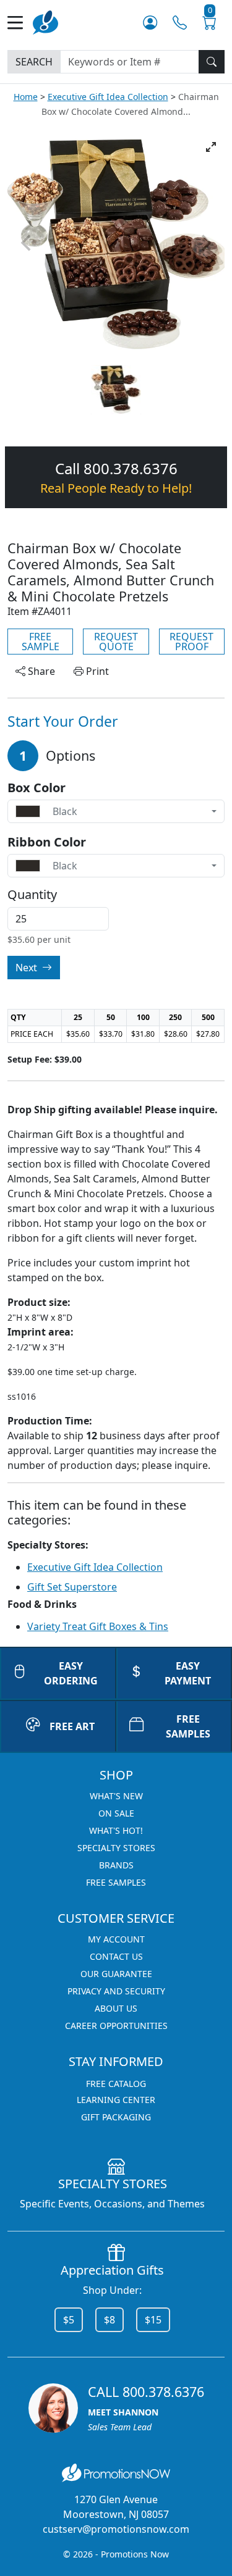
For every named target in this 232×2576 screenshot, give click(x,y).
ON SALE (116, 1813)
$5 (69, 2320)
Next (28, 968)
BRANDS (116, 1865)
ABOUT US (116, 2008)
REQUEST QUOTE (116, 642)
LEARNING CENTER (116, 2100)
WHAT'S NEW (116, 1796)
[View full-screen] (211, 147)
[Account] (150, 23)
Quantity (32, 895)
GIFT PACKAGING (116, 2117)
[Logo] (45, 21)
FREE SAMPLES (116, 1882)
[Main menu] (20, 23)
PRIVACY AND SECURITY (116, 1991)
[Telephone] (180, 23)
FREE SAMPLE (41, 642)
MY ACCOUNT (116, 1939)
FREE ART (72, 1726)
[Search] (212, 62)
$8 (110, 2320)
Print (96, 671)
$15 (153, 2320)
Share (40, 671)
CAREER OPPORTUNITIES (116, 2026)
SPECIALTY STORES (116, 1848)
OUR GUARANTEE (116, 1974)
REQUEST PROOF (191, 642)
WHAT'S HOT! (116, 1830)
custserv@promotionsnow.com (116, 2529)
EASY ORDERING (71, 1673)
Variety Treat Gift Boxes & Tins (98, 1626)
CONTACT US (116, 1956)
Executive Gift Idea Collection (108, 97)
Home (26, 97)
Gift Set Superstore (72, 1587)
